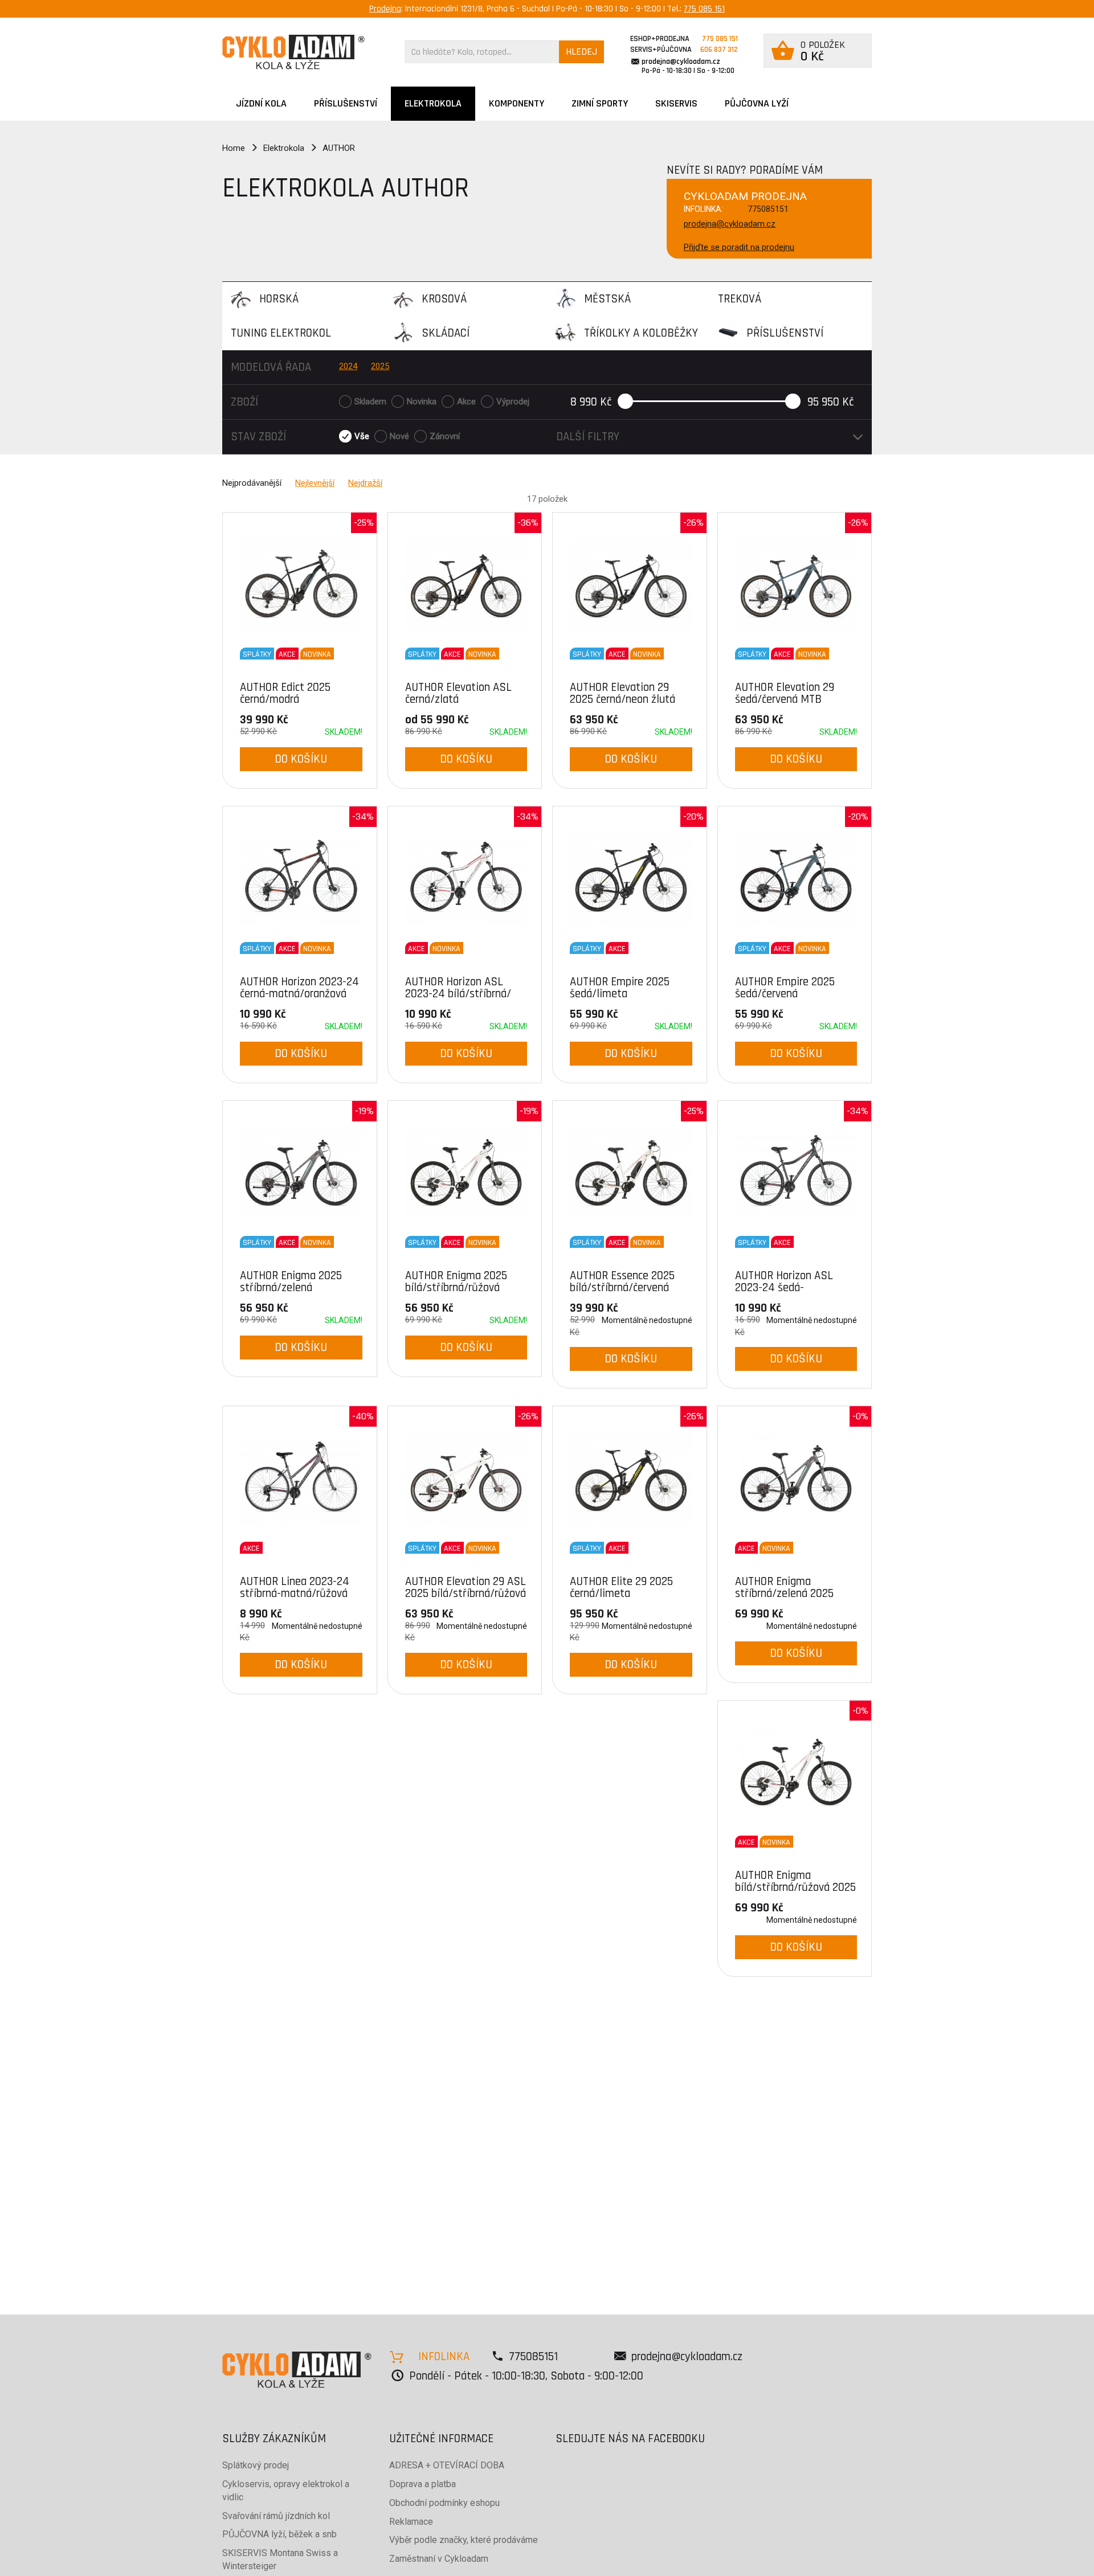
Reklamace (411, 2522)
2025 (380, 366)
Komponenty (517, 103)
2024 (348, 366)
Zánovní (445, 436)
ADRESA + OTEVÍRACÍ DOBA (447, 2465)
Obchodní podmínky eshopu (444, 2503)
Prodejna (385, 9)
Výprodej (513, 402)
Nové (399, 436)
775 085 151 (704, 9)
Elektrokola (433, 103)
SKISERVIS (676, 103)
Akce (466, 402)
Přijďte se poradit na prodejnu (739, 247)
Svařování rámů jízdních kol (276, 2516)
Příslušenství (346, 103)
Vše (362, 436)
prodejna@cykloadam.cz (681, 62)
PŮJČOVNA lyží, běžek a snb (279, 2534)
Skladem (370, 402)
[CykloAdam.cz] (293, 52)
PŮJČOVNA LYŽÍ (757, 103)
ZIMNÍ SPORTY (600, 103)
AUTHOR (339, 148)
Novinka (422, 402)
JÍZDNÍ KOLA (261, 103)
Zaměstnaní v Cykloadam (439, 2559)
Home (234, 148)
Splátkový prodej (256, 2465)
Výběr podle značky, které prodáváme (464, 2540)
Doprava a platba (423, 2484)
